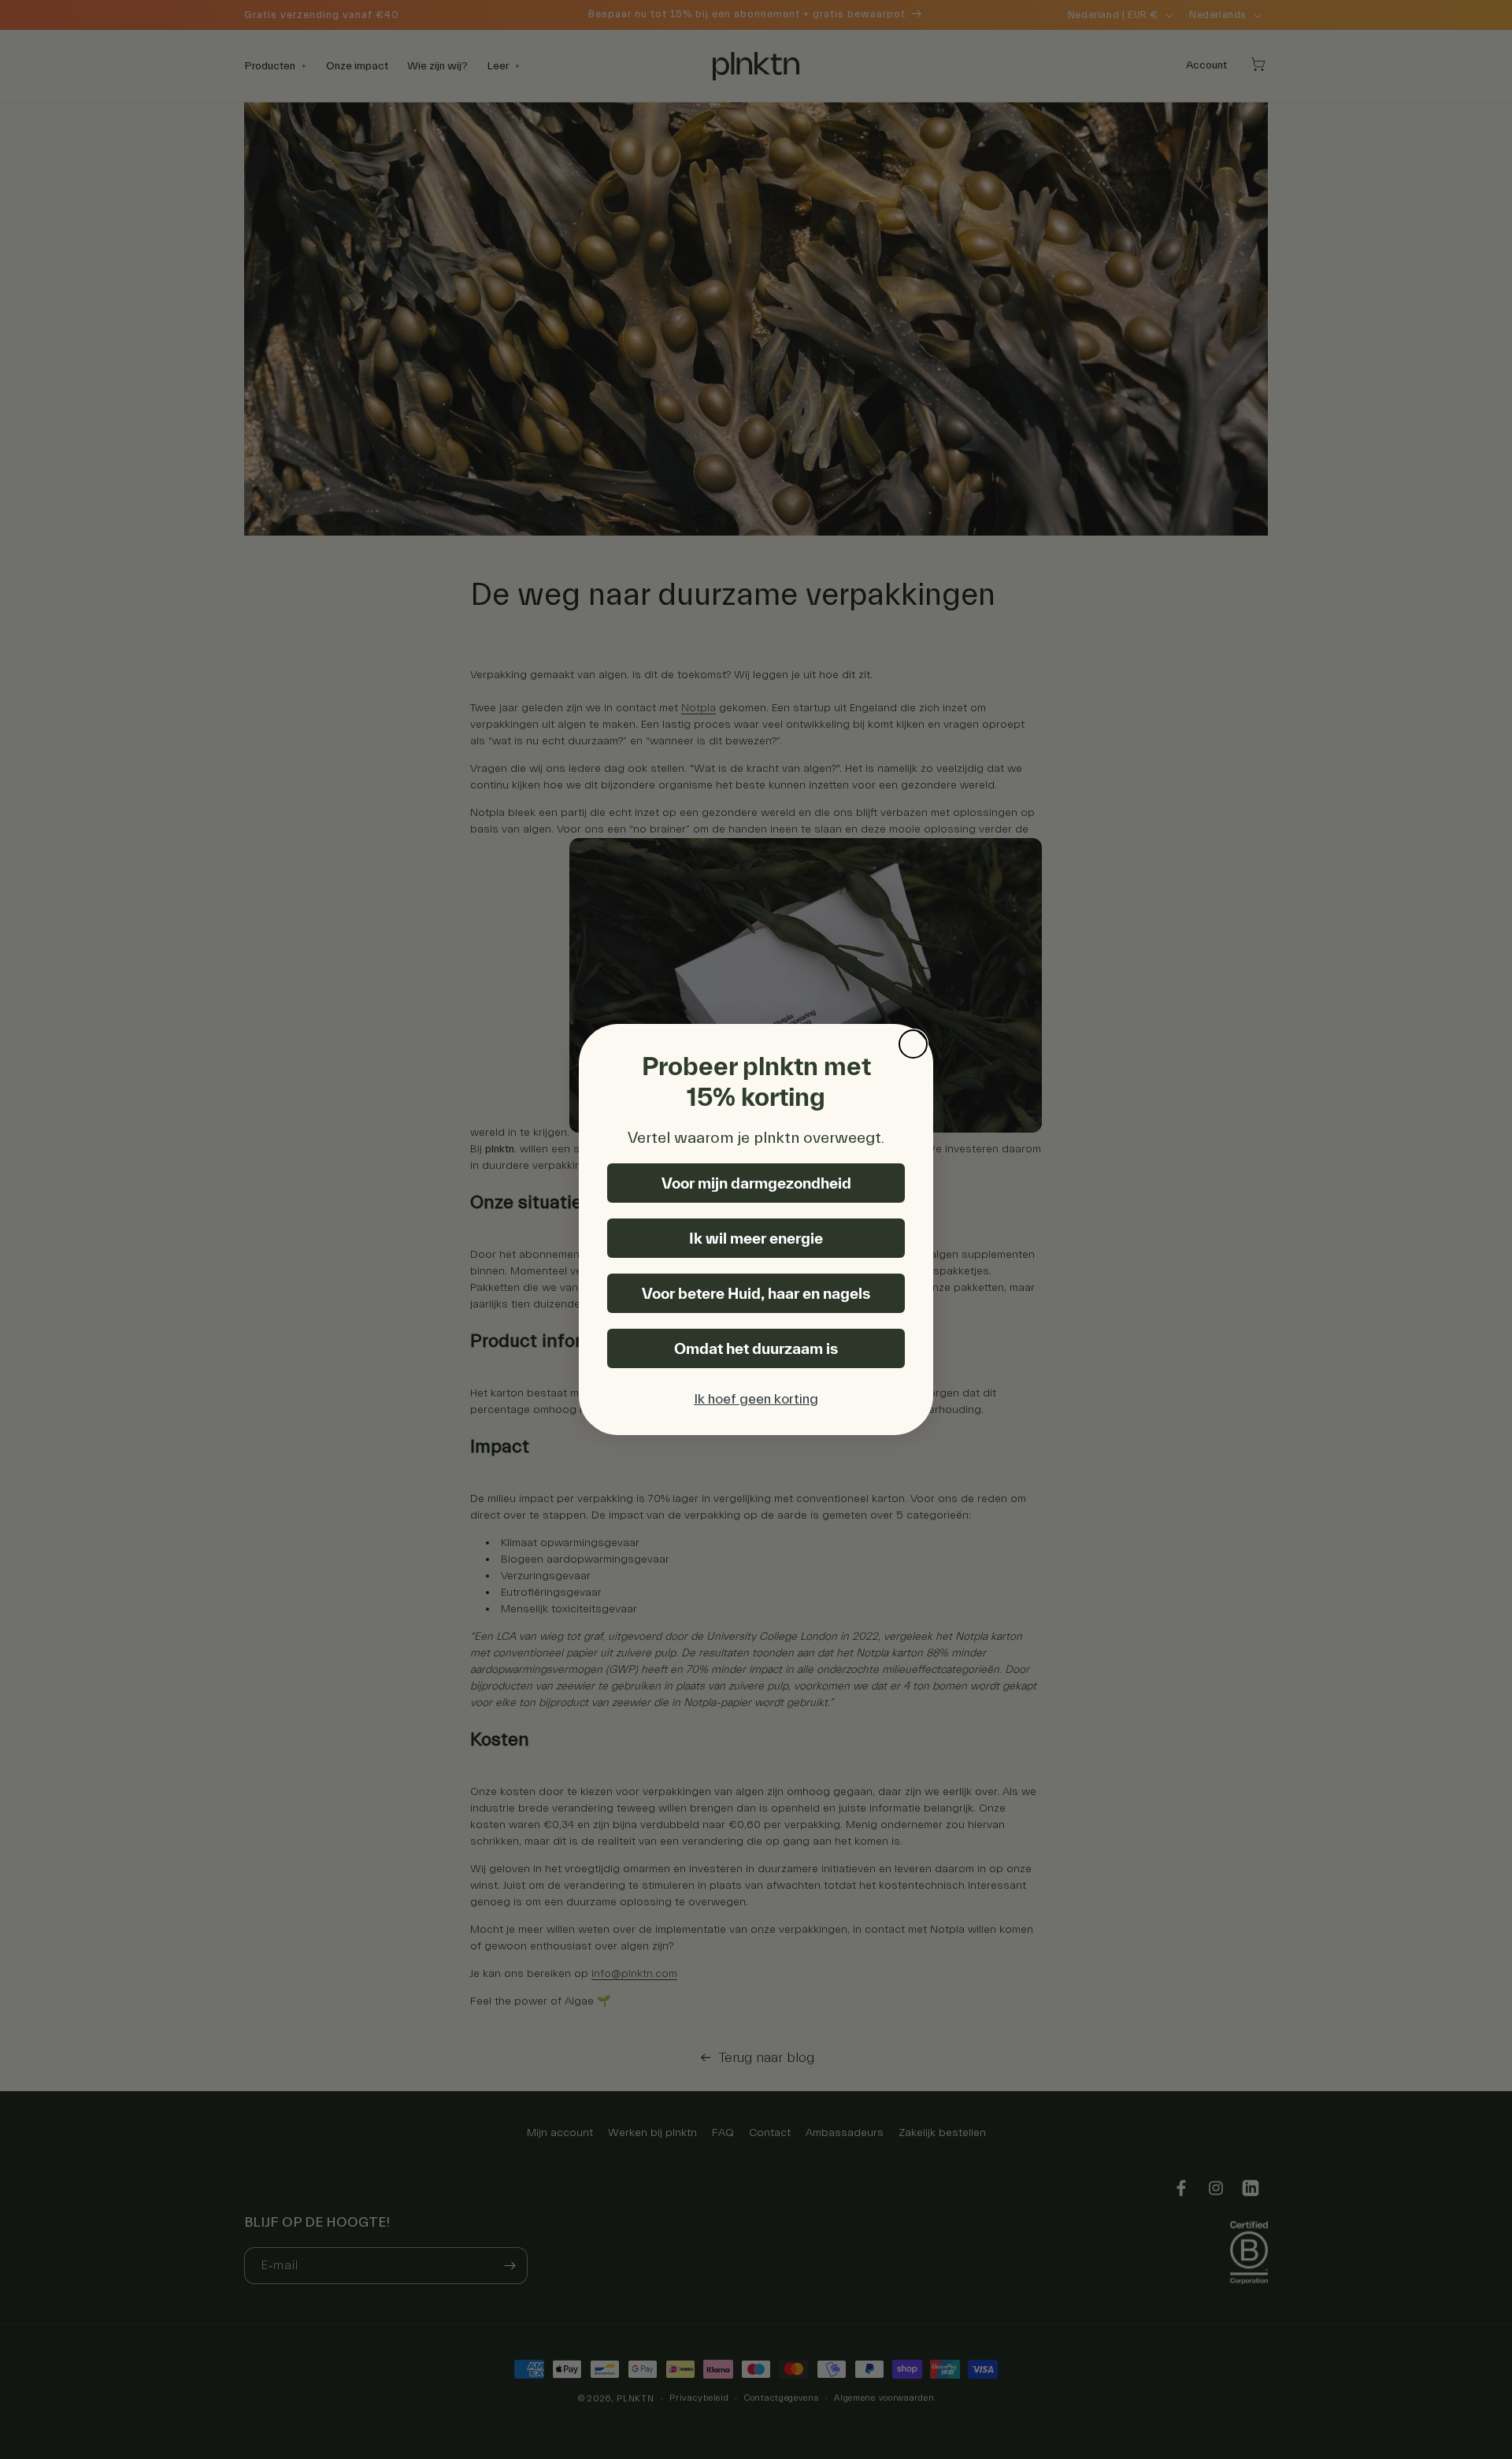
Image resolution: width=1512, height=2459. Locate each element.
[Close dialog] (913, 1044)
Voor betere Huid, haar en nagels (756, 1293)
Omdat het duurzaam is (756, 1348)
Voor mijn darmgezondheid (756, 1183)
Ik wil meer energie (756, 1238)
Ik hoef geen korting (756, 1399)
